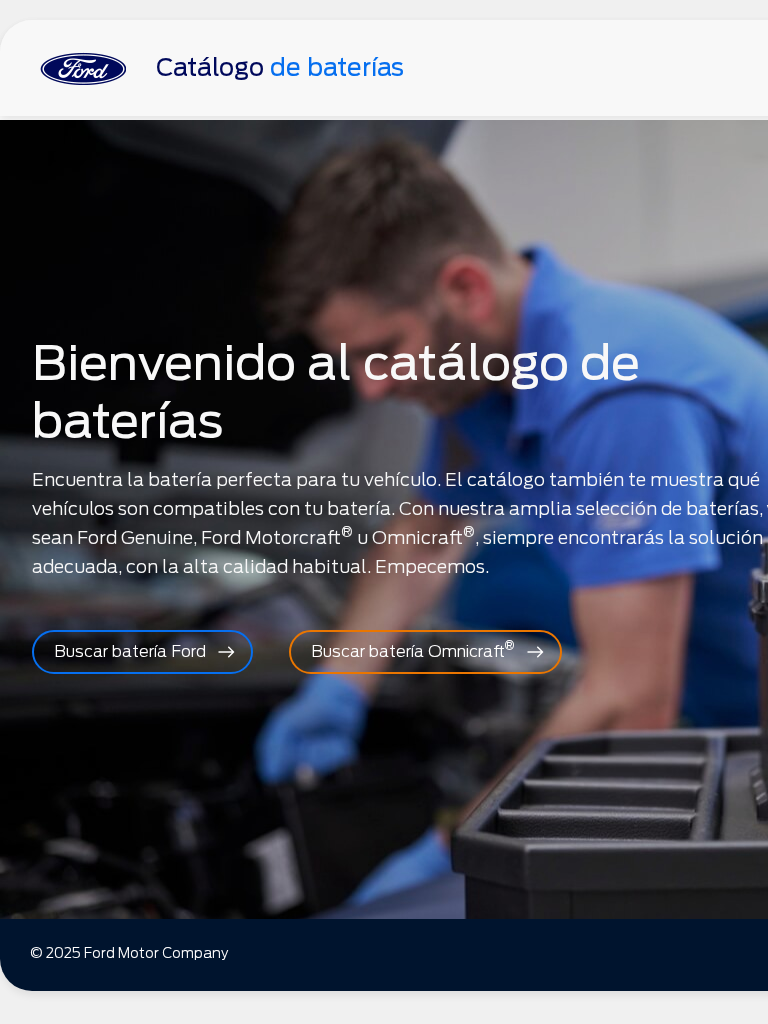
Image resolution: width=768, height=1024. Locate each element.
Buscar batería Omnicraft (413, 649)
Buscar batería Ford (130, 651)
